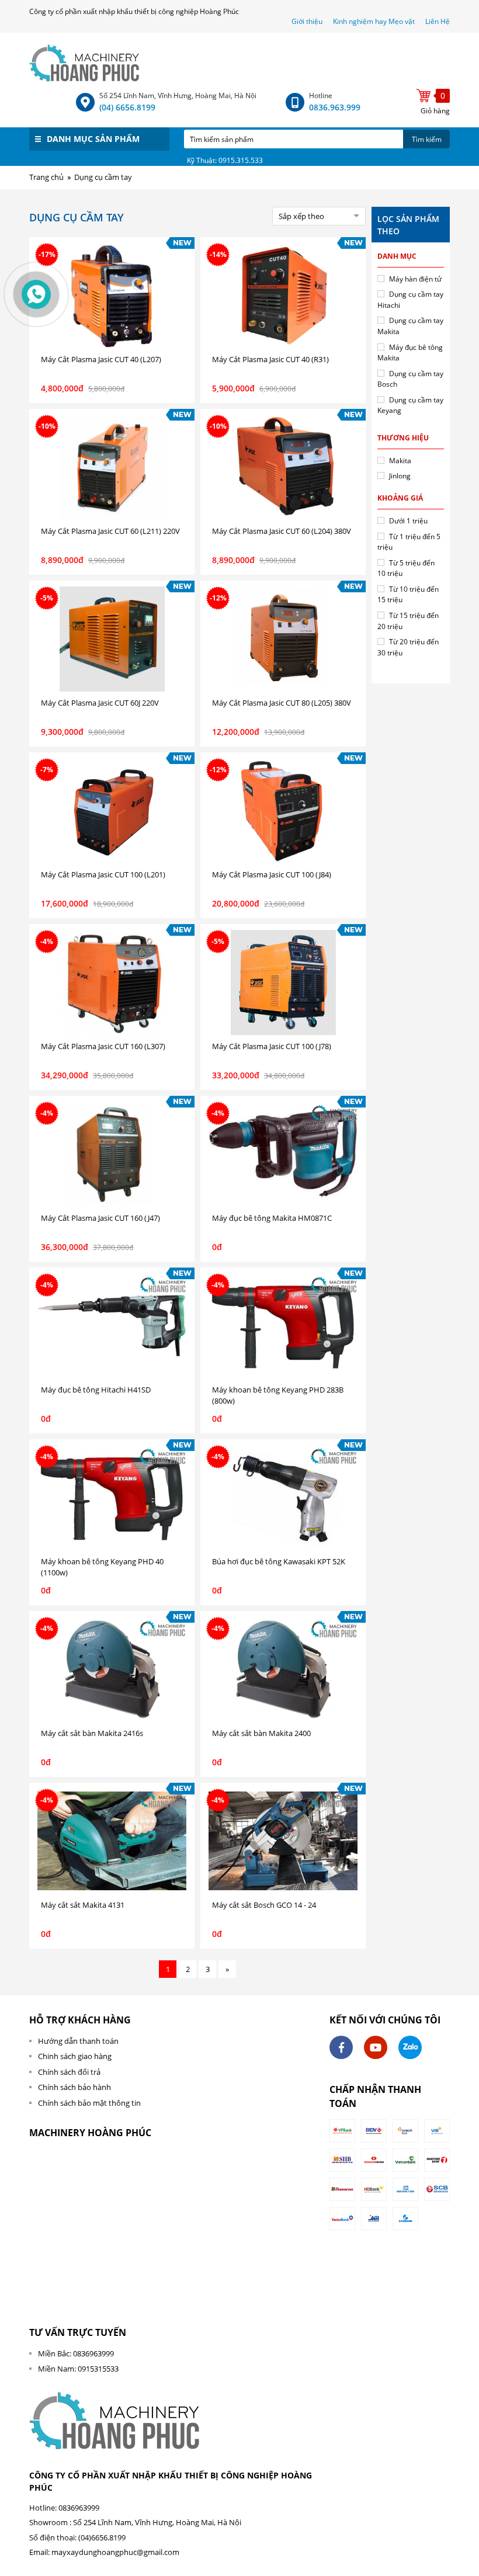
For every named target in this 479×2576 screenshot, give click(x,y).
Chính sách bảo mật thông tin (89, 2103)
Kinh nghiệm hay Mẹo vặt (374, 21)
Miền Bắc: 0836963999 (76, 2353)
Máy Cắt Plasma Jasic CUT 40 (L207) (101, 359)
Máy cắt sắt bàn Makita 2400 (261, 1733)
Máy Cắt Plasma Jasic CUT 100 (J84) (272, 874)
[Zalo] (410, 2047)
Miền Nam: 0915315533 (78, 2369)
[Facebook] (341, 2047)
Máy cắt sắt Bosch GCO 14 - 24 (264, 1905)
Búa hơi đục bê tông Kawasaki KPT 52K (279, 1561)
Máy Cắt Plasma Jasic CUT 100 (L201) (103, 874)
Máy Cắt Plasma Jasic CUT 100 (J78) (272, 1046)
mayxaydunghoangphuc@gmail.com (115, 2552)
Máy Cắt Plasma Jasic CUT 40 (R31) (270, 359)
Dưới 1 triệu (408, 521)
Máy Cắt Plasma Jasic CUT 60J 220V (100, 703)
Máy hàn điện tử (415, 279)
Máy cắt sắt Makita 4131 (83, 1905)
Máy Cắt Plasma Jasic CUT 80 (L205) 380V (282, 703)
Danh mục (397, 256)
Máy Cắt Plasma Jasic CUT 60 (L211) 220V (110, 531)
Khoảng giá (400, 498)
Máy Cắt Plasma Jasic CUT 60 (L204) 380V (282, 531)
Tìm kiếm (427, 139)
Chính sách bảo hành (74, 2087)
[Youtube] (376, 2047)
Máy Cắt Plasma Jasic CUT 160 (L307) (103, 1046)
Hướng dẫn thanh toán (78, 2041)
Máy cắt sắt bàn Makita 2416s (92, 1733)
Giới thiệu (308, 21)
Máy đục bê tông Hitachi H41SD (96, 1390)
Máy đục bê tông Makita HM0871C (272, 1218)
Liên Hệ (438, 21)
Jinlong (400, 476)
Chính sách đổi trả (69, 2072)
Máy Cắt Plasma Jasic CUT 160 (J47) (100, 1218)
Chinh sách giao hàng (75, 2056)
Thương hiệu (403, 438)
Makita (400, 461)
